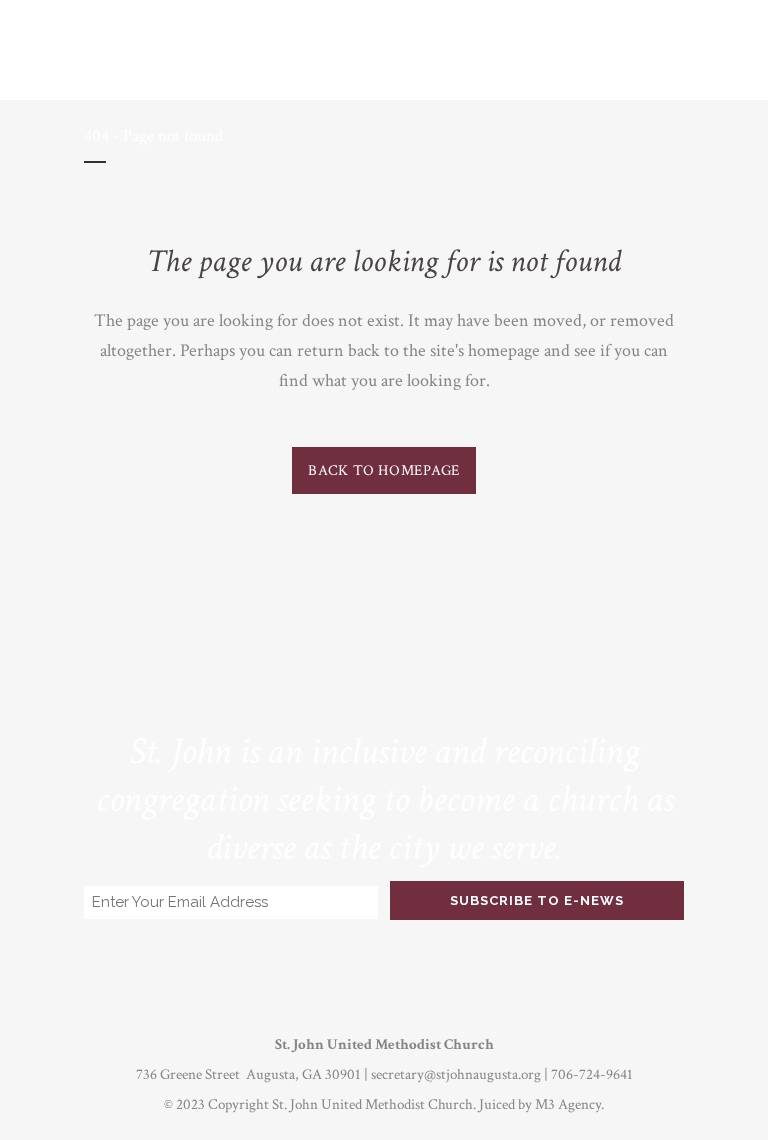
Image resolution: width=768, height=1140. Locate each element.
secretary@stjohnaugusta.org (456, 1074)
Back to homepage (384, 470)
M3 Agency (568, 1104)
